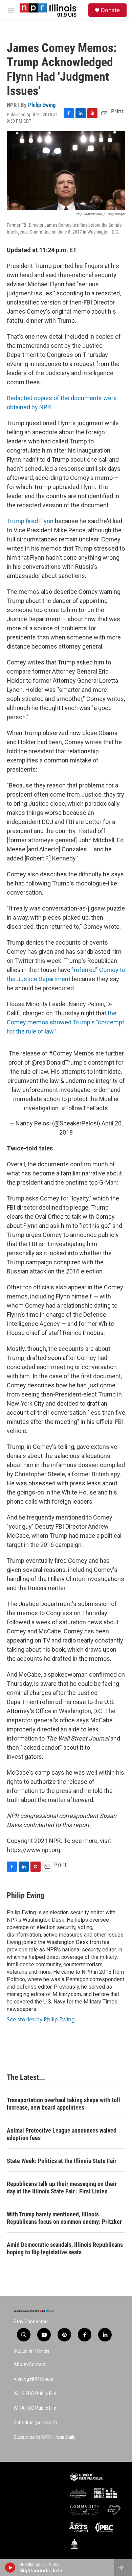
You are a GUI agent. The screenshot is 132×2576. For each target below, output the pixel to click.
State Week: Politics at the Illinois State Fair (62, 2161)
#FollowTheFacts (85, 1108)
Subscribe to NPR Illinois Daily (45, 2437)
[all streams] (123, 2568)
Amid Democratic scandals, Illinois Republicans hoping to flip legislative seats (65, 2248)
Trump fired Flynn (31, 521)
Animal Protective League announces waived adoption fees (62, 2134)
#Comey (60, 1053)
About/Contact (30, 2365)
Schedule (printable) (35, 2423)
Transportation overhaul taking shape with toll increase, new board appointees (63, 2104)
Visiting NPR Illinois (33, 2379)
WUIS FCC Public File (35, 2394)
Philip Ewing (42, 105)
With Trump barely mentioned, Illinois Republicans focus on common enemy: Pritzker (64, 2218)
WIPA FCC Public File (35, 2408)
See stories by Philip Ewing (41, 2019)
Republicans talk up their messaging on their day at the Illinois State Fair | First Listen (62, 2188)
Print (117, 111)
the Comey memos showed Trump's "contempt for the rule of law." (65, 1022)
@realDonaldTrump (57, 1062)
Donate (110, 10)
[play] (10, 2568)
